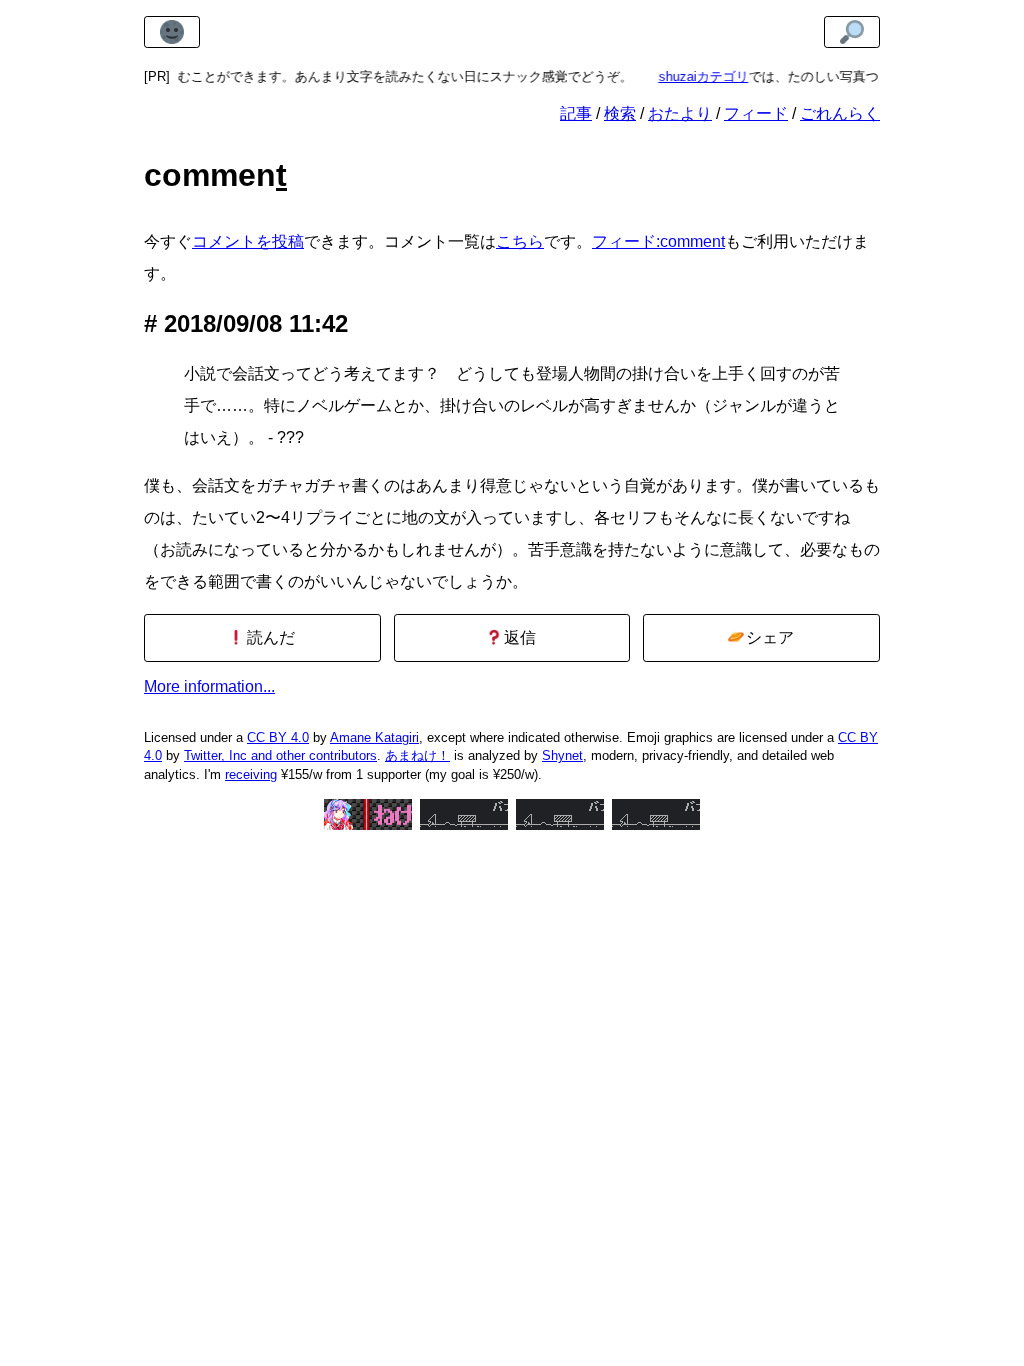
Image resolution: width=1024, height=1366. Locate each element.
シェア (768, 637)
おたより (680, 113)
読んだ (269, 637)
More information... (209, 686)
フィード (756, 113)
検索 (620, 113)
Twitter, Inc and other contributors (280, 755)
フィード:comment (658, 241)
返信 (518, 637)
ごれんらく (840, 113)
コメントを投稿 (248, 241)
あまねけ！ (417, 755)
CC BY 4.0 (278, 737)
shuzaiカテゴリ (691, 76)
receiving (251, 774)
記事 (576, 113)
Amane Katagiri (374, 737)
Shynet (562, 755)
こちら (520, 241)
